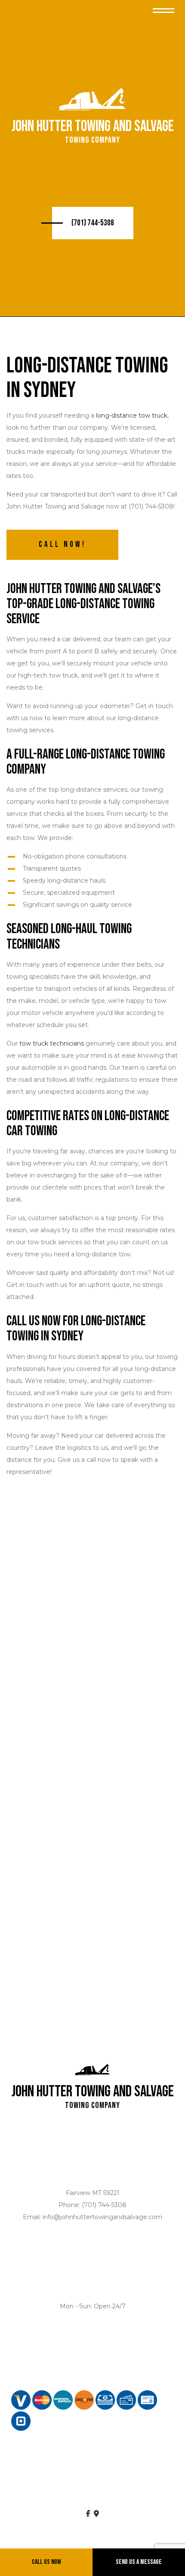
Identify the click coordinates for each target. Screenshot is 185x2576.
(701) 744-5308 (93, 223)
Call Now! (62, 545)
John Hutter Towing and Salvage (93, 127)
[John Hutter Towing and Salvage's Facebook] (88, 2514)
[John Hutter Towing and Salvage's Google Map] (96, 2514)
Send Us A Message (139, 2562)
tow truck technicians (52, 1043)
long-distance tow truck (132, 415)
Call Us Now (46, 2562)
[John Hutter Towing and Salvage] (92, 100)
